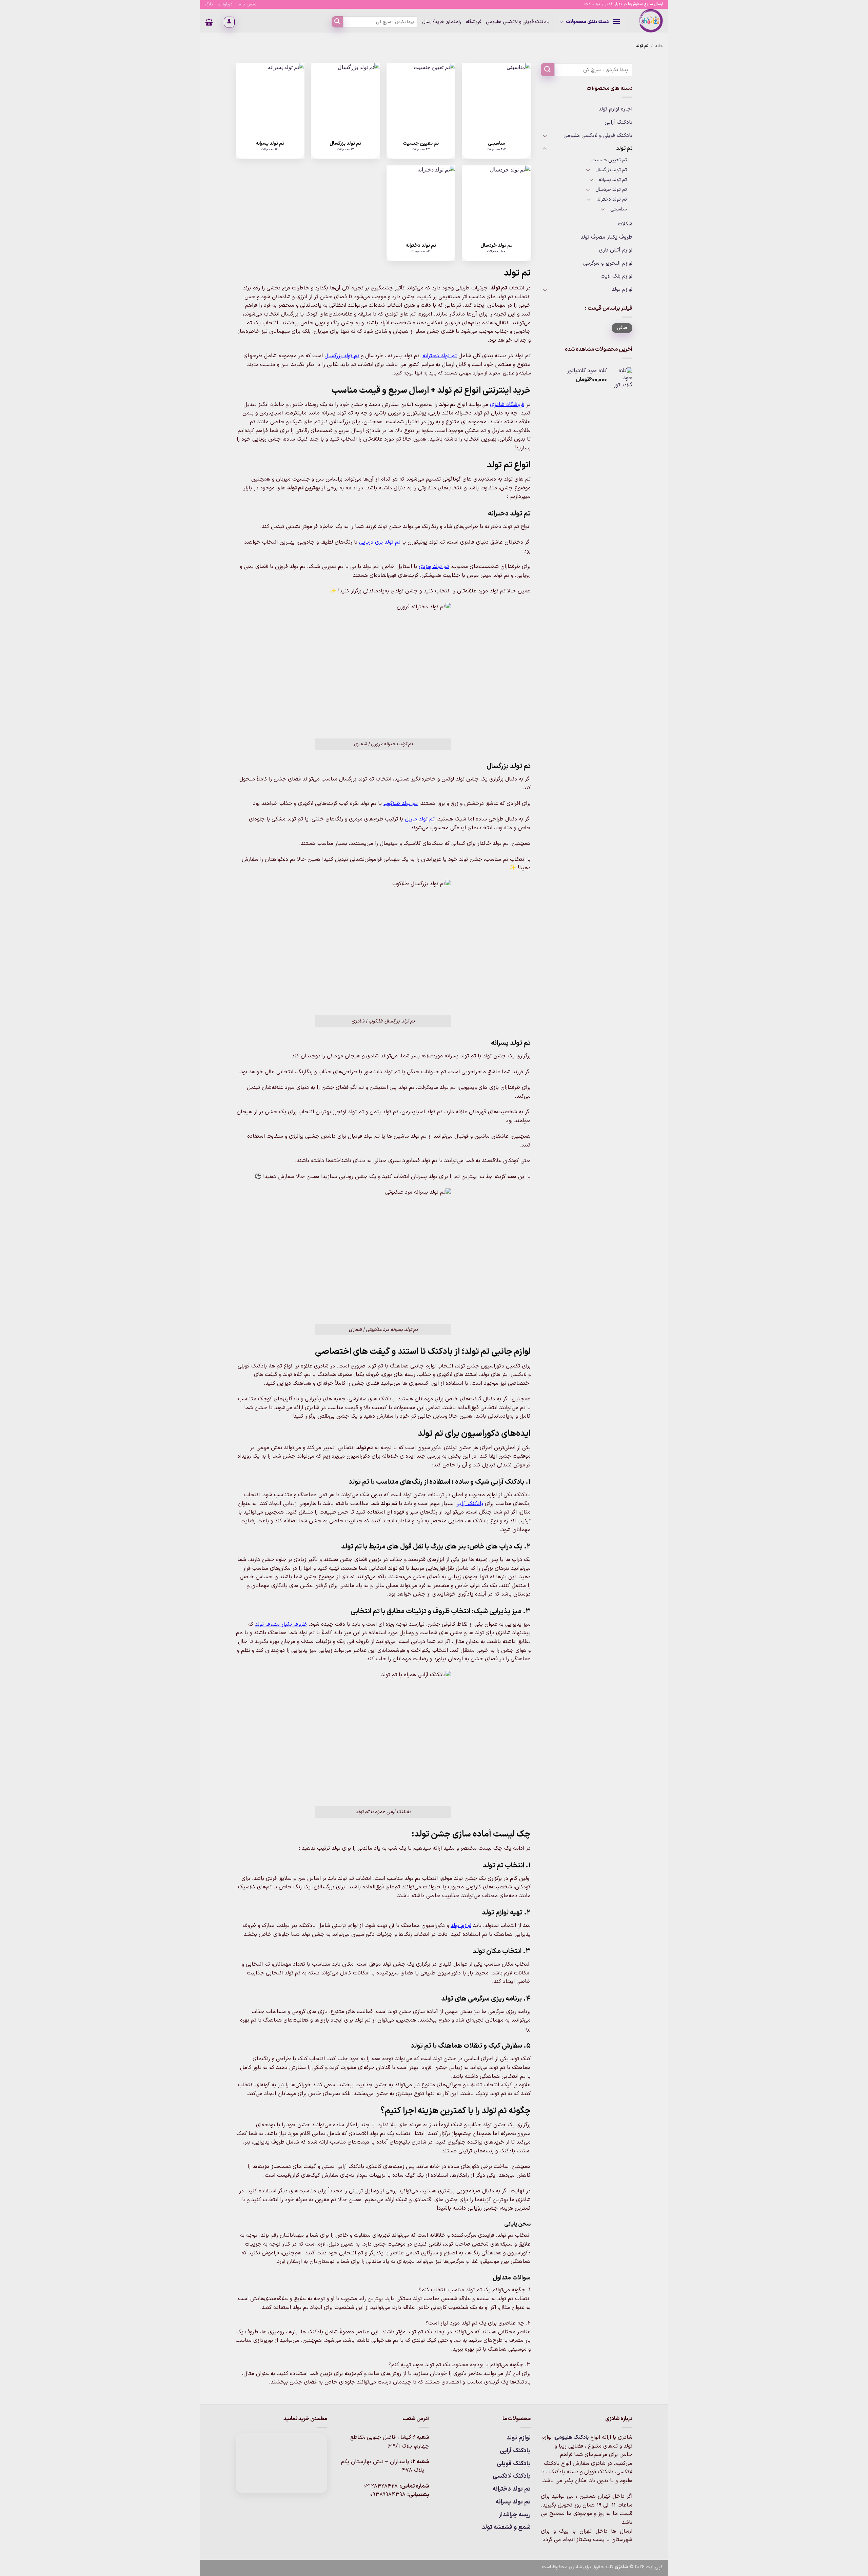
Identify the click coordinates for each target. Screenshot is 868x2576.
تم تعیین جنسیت (609, 160)
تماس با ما (247, 4)
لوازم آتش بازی (616, 250)
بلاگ (209, 4)
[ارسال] (337, 22)
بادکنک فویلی (514, 2464)
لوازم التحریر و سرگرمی (608, 263)
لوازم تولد (622, 289)
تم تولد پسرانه (613, 180)
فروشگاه (474, 22)
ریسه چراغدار (515, 2515)
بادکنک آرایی (618, 122)
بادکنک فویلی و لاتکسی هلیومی (518, 22)
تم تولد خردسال (611, 190)
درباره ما (225, 4)
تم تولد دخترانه (612, 199)
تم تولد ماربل (420, 819)
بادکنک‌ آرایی (469, 1504)
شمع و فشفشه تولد (506, 2527)
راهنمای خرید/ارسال (442, 22)
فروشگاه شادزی (507, 405)
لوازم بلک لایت (616, 276)
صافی (622, 328)
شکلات (625, 224)
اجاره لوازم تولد (615, 109)
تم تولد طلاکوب (401, 804)
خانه (659, 46)
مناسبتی (619, 209)
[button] (590, 22)
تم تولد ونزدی (434, 567)
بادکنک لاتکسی (512, 2476)
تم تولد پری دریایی (380, 542)
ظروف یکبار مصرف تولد (606, 237)
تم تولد (624, 148)
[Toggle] (545, 136)
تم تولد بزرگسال (611, 170)
